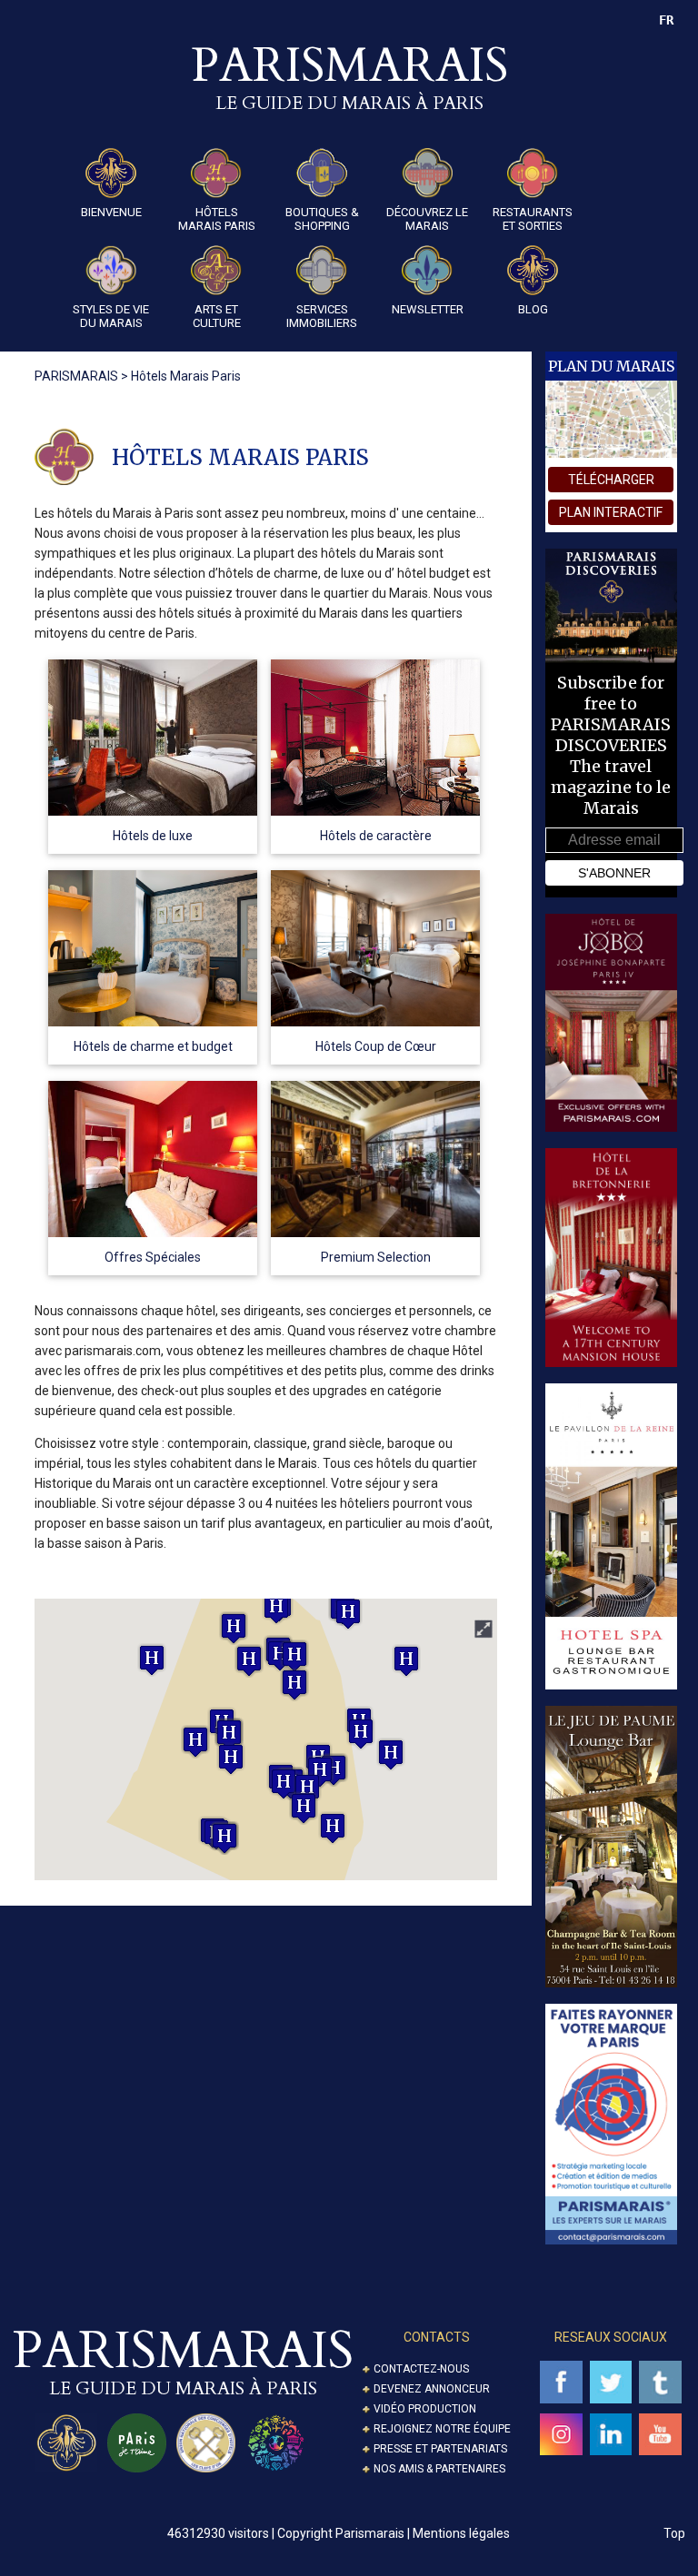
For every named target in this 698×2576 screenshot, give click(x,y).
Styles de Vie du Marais (111, 316)
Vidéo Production (425, 2409)
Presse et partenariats (440, 2449)
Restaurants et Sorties (533, 219)
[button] (195, 1742)
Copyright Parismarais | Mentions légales (394, 2533)
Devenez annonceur (432, 2389)
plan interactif (611, 512)
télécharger (611, 480)
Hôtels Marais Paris (217, 219)
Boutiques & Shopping (322, 219)
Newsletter (428, 309)
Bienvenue (111, 212)
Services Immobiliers (322, 316)
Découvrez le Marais (427, 219)
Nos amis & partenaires (439, 2469)
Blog (533, 309)
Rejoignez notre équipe (442, 2429)
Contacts (437, 2337)
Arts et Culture (217, 316)
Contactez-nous (421, 2369)
